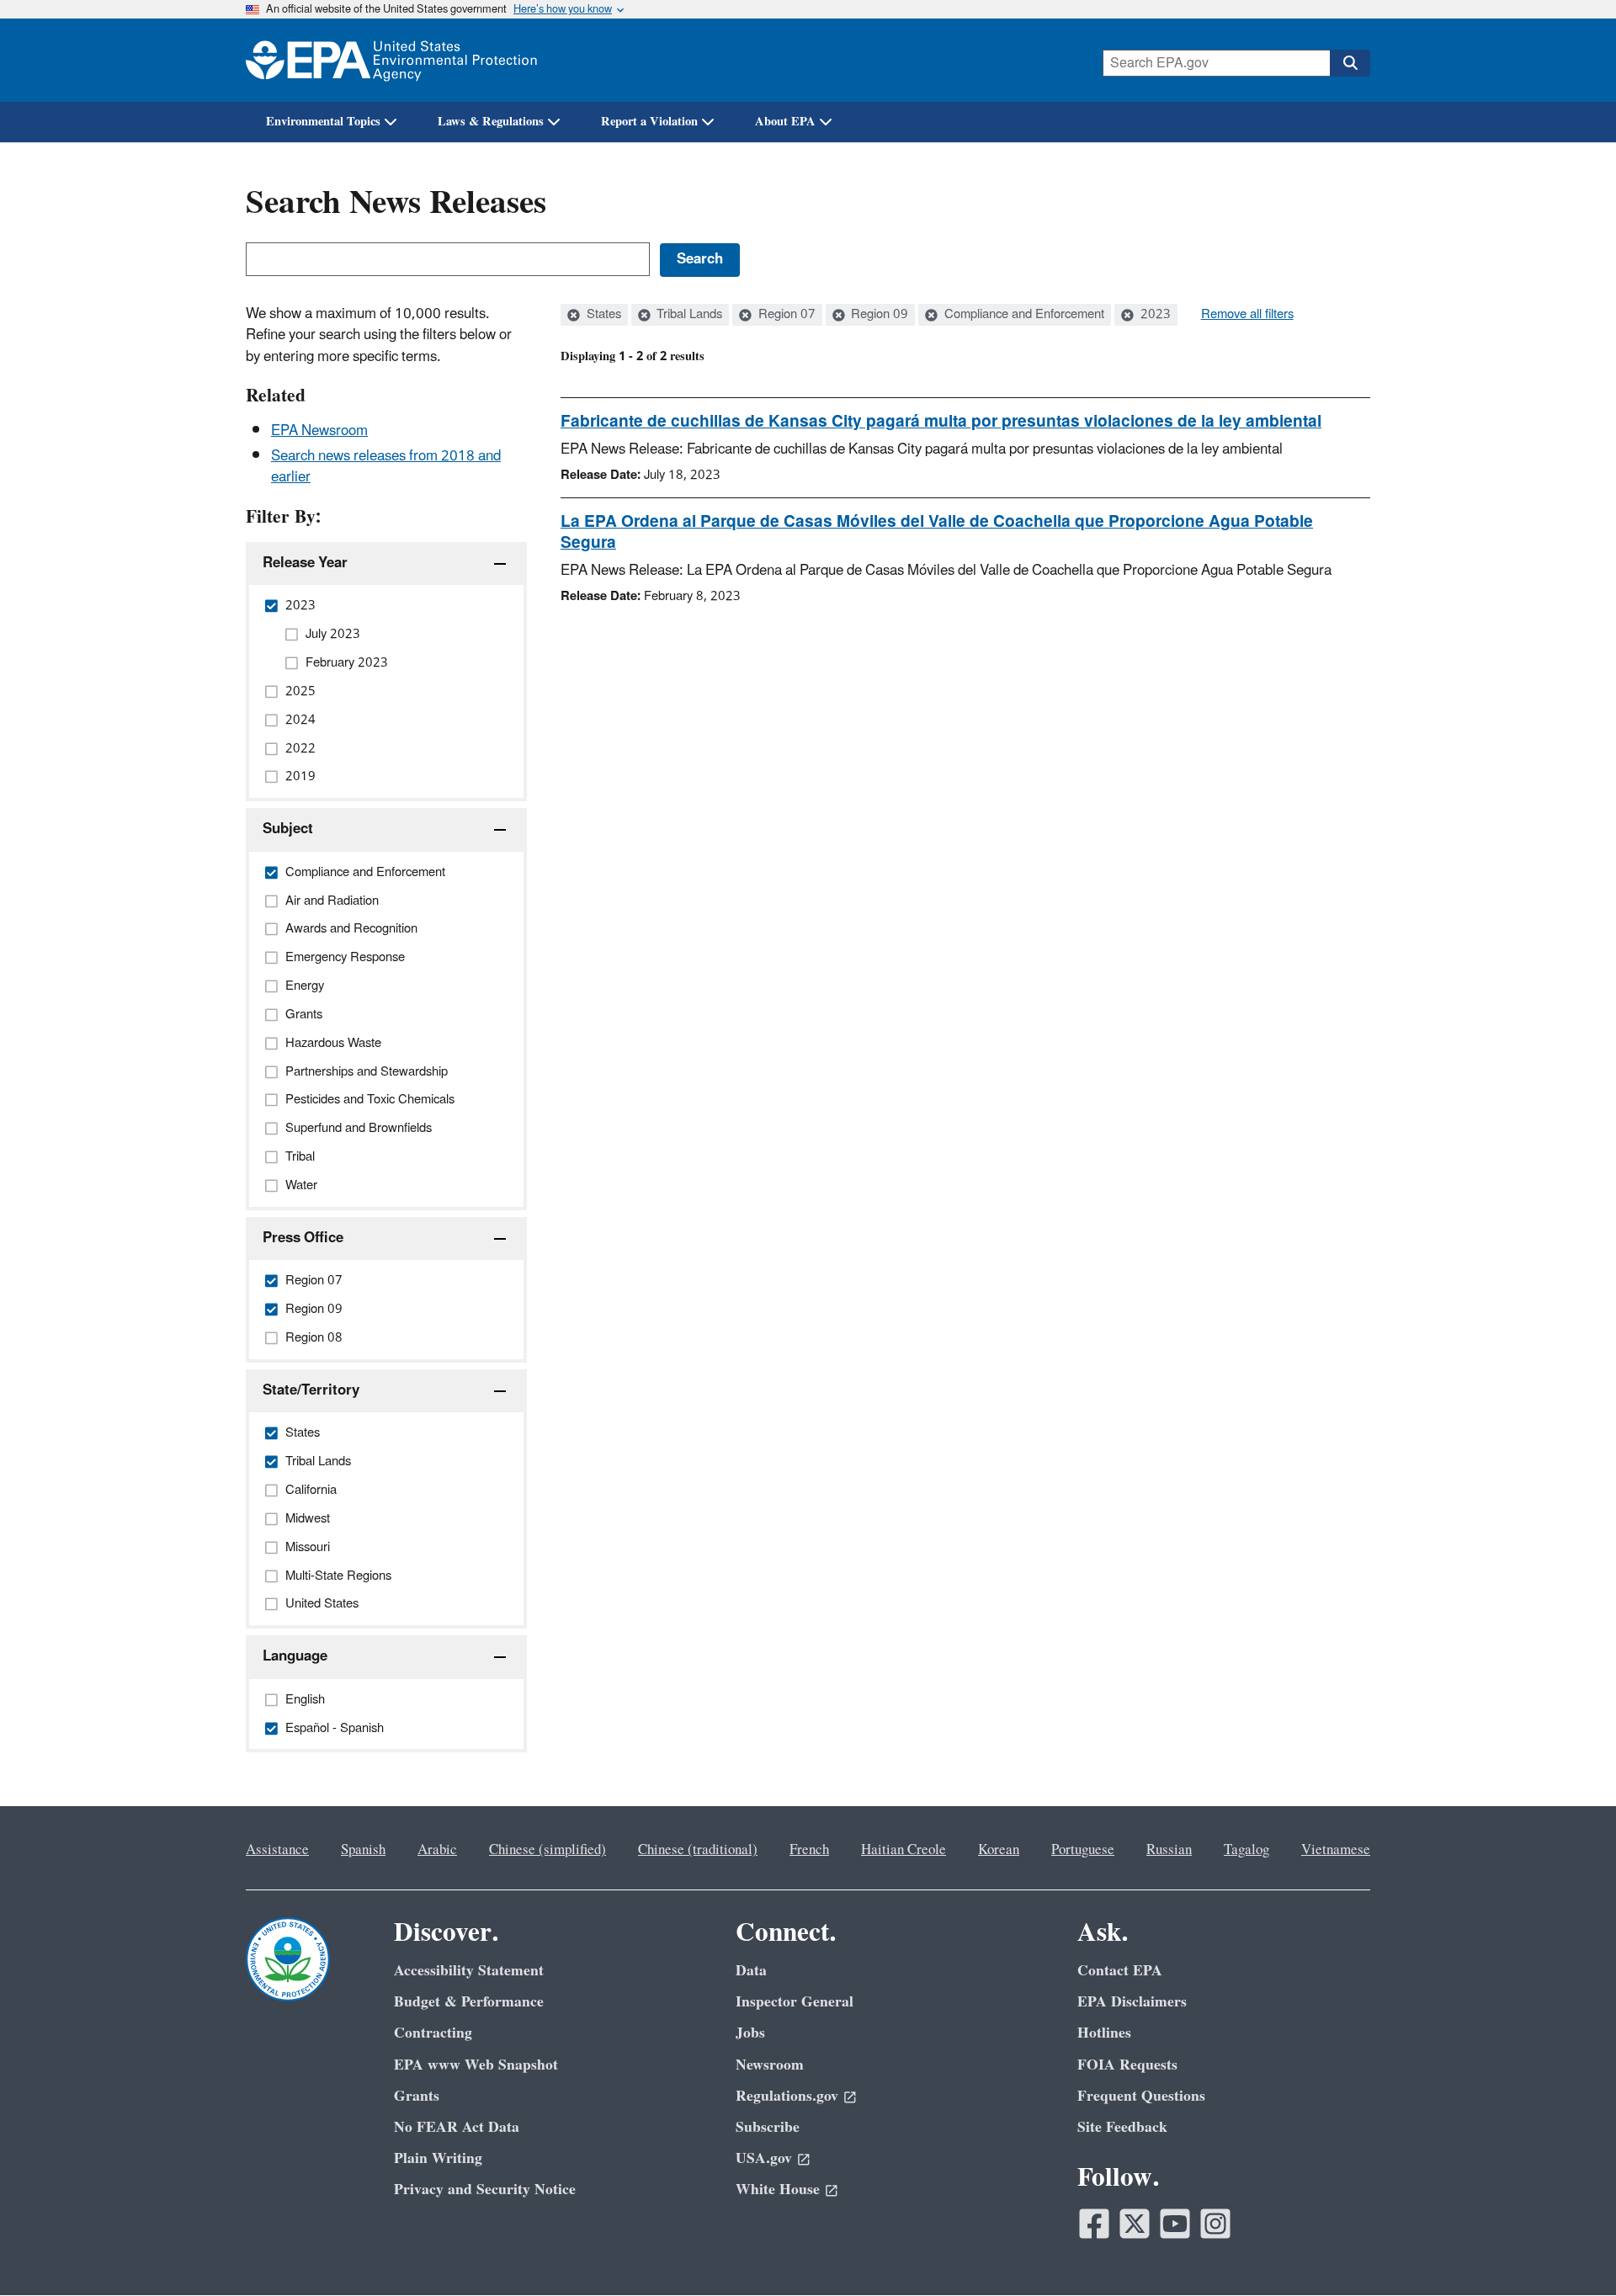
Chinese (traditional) (698, 1850)
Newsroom (770, 2065)
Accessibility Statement (469, 1971)
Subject (288, 829)
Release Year (305, 563)
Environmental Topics (323, 122)
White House (778, 2190)
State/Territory (311, 1390)
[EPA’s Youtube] (1175, 2224)
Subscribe (768, 2127)
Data (751, 1971)
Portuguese (1083, 1850)
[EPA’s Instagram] (1215, 2224)
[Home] (391, 60)
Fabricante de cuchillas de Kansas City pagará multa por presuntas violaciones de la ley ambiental (941, 422)
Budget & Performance (469, 2002)
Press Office (303, 1238)
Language (295, 1656)
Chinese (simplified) (548, 1850)
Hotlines (1104, 2033)
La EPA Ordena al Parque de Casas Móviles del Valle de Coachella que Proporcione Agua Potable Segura (937, 532)
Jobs (750, 2033)
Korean (999, 1850)
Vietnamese (1336, 1850)
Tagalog (1247, 1850)
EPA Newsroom (319, 431)
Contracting (433, 2033)
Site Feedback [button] (1122, 2127)
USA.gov (764, 2158)
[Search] (1350, 63)
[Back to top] (1570, 2250)
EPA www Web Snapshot (476, 2065)
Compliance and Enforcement (1023, 315)
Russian (1169, 1850)
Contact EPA (1120, 1971)
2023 (1154, 315)
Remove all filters (1247, 315)
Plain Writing (438, 2158)
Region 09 (878, 315)
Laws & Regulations (491, 122)
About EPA (785, 122)
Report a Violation (649, 122)
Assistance (277, 1850)
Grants (417, 2096)
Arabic (437, 1850)
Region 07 (785, 315)
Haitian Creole (904, 1850)
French (809, 1850)
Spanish (363, 1850)
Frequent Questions (1141, 2096)
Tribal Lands (688, 315)
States (602, 315)
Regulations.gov (787, 2096)
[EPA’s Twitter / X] (1135, 2224)
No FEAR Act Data (457, 2127)
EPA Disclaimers (1132, 2002)
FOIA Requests (1127, 2065)
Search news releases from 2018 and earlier (386, 467)
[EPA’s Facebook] (1094, 2224)
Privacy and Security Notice (485, 2190)
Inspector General (795, 2002)
